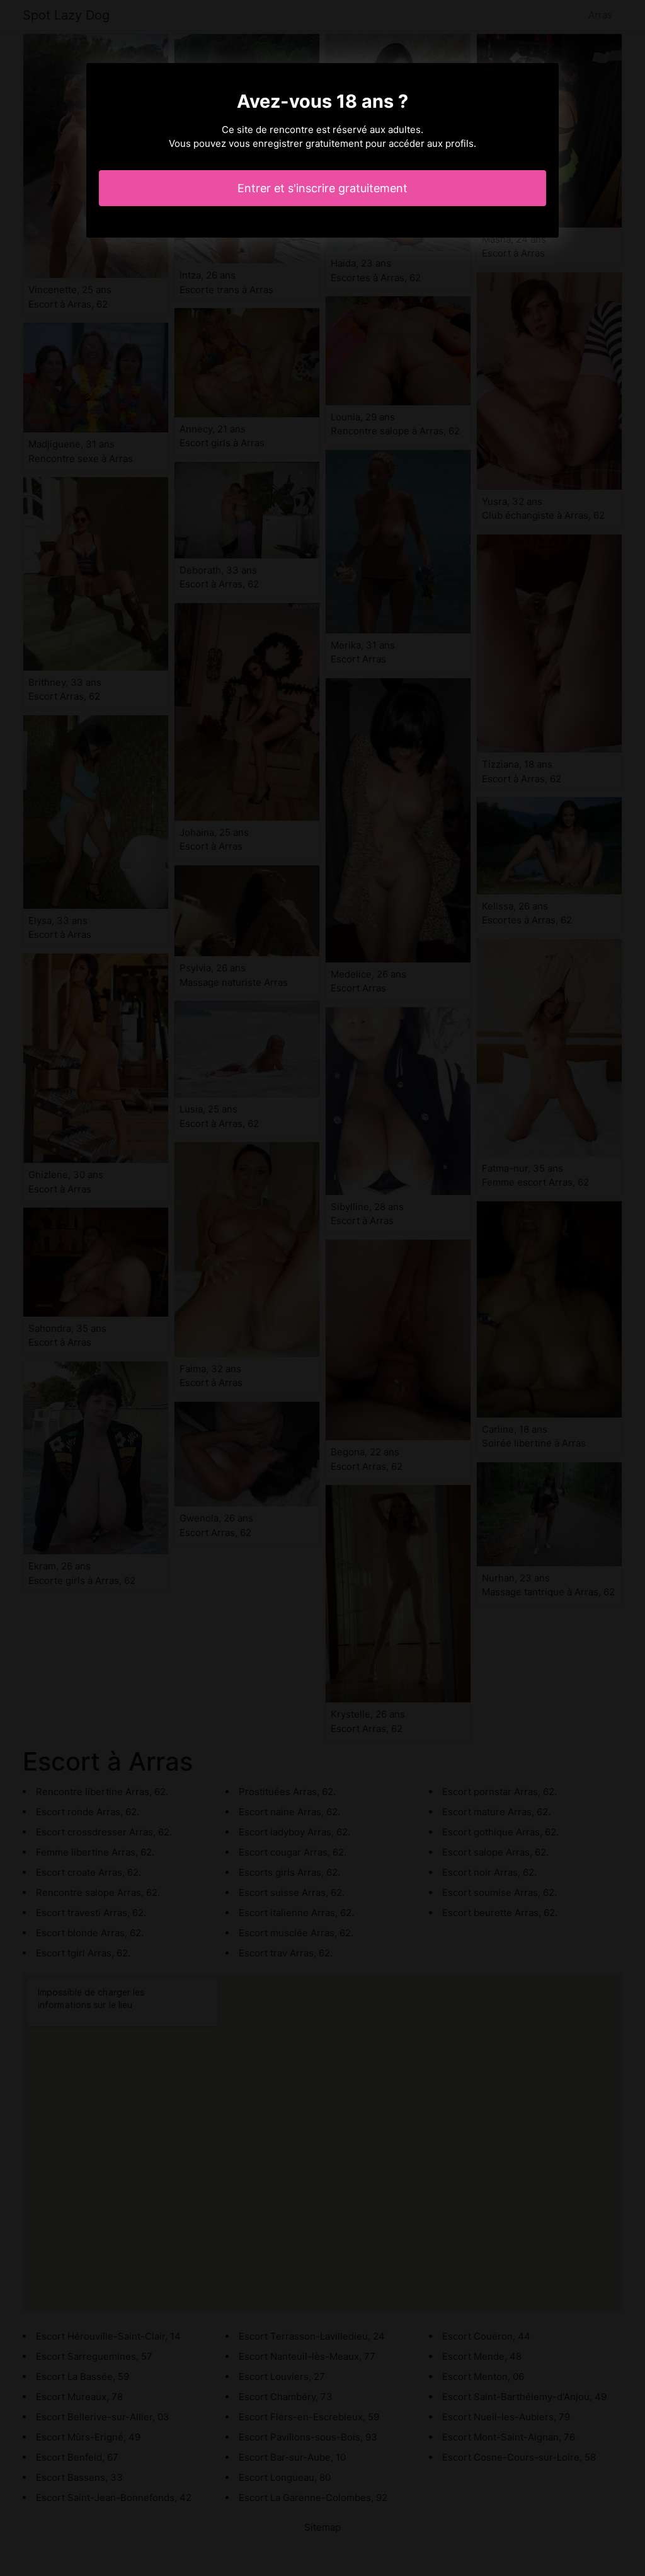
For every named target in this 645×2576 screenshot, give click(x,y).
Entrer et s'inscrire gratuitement (322, 188)
